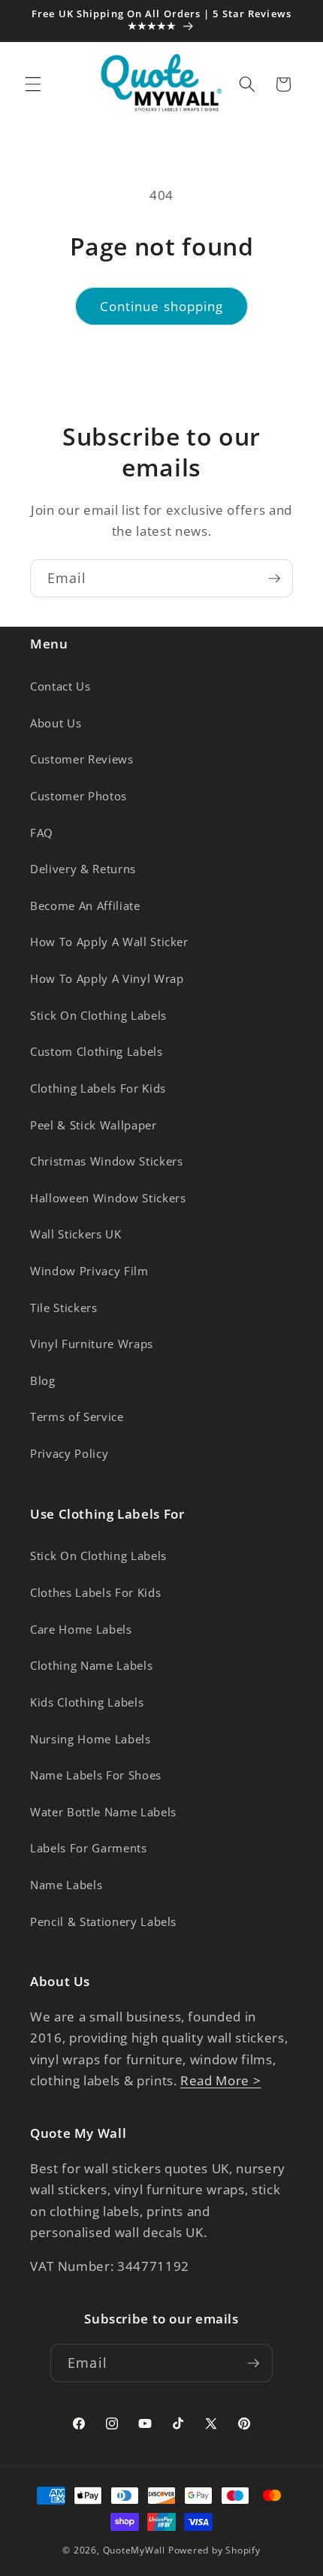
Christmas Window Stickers (107, 1161)
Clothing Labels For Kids (98, 1088)
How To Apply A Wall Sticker (109, 942)
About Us (56, 723)
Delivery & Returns (83, 869)
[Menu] (33, 84)
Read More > (220, 2080)
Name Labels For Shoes (96, 1775)
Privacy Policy (69, 1454)
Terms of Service (77, 1417)
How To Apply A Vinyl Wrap (107, 979)
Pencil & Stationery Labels (103, 1922)
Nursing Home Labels (91, 1739)
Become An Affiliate (85, 906)
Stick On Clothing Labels (98, 1016)
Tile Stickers (64, 1308)
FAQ (42, 833)
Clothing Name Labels (91, 1666)
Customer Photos (78, 796)
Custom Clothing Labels (97, 1052)
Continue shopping (162, 306)
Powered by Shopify (214, 2550)
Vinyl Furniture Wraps (92, 1344)
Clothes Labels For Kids (95, 1593)
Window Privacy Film (89, 1271)
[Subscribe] (274, 579)
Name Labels (66, 1885)
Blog (43, 1381)
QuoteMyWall (134, 2550)
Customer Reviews (82, 759)
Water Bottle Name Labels (103, 1812)
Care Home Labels (81, 1630)
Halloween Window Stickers (108, 1198)
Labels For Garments (89, 1848)
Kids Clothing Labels (87, 1702)
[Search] (247, 84)
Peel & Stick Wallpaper (94, 1125)
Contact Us (60, 686)
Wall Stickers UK (76, 1234)
